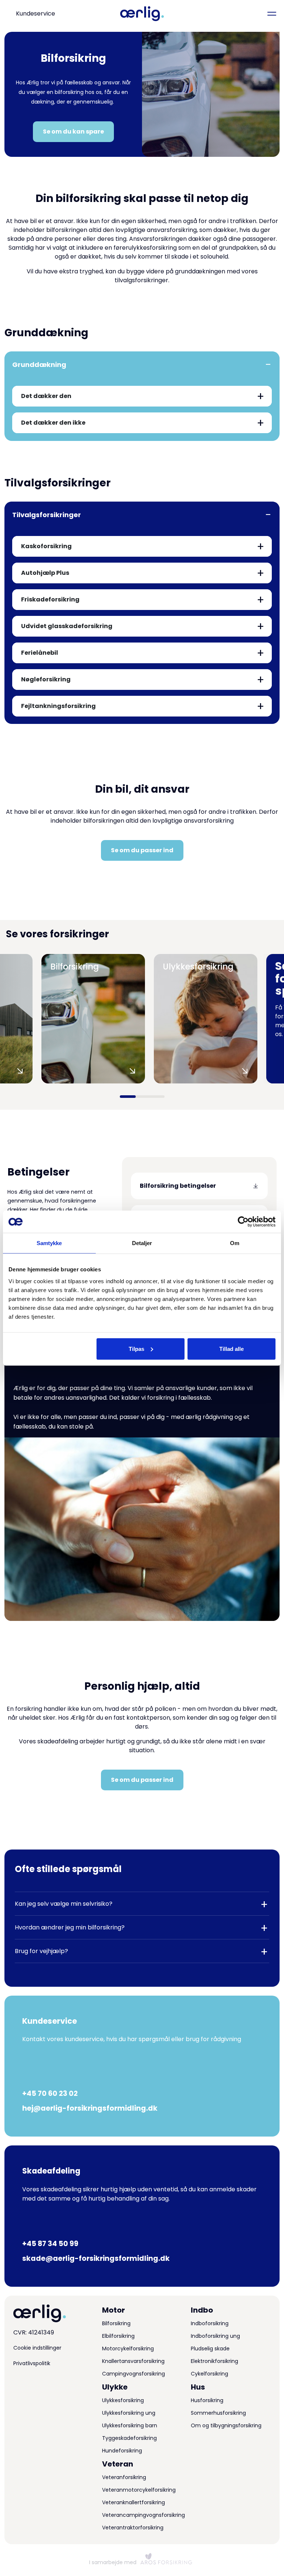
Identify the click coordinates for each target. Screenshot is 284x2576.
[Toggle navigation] (272, 14)
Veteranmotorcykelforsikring (139, 2490)
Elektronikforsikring (214, 2361)
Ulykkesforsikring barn (130, 2425)
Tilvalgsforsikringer (47, 515)
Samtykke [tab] (49, 1243)
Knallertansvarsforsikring (133, 2361)
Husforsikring (207, 2400)
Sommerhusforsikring (218, 2413)
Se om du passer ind (142, 850)
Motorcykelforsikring (128, 2349)
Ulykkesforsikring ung (129, 2413)
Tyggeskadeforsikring (129, 2438)
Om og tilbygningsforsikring (226, 2425)
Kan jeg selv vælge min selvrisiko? (64, 1904)
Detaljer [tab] (142, 1243)
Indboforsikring (210, 2323)
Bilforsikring (116, 2323)
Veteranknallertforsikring (133, 2502)
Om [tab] (235, 1243)
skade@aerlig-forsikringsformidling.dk (96, 2258)
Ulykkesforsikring (123, 2400)
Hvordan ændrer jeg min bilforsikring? (70, 1927)
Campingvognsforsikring (133, 2374)
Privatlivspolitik (32, 2363)
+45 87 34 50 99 (50, 2244)
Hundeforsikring (122, 2451)
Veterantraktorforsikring (133, 2528)
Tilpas (136, 1348)
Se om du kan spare (73, 132)
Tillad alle (231, 1348)
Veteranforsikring (124, 2477)
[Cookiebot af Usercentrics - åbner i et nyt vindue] (243, 1222)
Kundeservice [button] (35, 14)
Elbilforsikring (118, 2336)
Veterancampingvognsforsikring (143, 2515)
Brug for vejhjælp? (41, 1951)
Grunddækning (39, 365)
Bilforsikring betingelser (178, 1186)
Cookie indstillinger (37, 2348)
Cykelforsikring (209, 2374)
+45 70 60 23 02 (50, 2093)
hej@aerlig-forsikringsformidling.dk (90, 2108)
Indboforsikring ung (215, 2336)
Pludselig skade (210, 2349)
